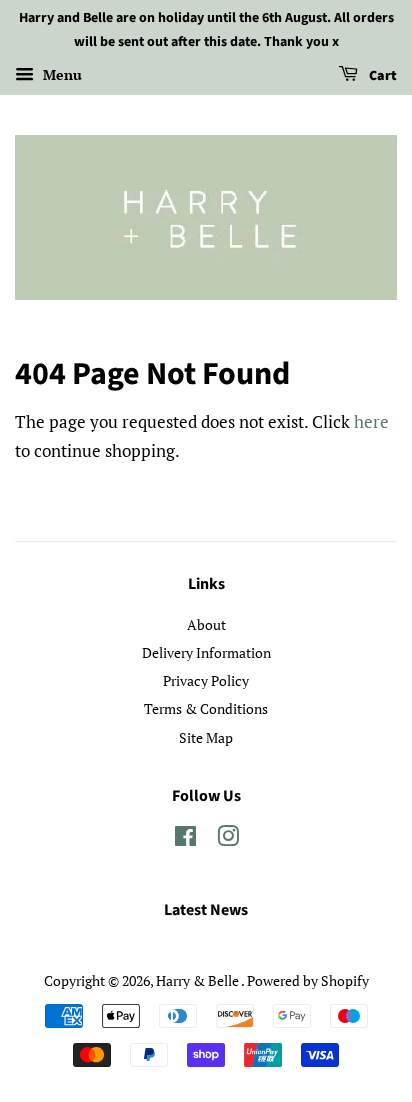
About (206, 624)
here (371, 421)
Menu (60, 74)
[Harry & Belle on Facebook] (185, 839)
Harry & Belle (198, 980)
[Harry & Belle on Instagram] (228, 839)
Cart (381, 76)
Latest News (206, 910)
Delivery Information (206, 652)
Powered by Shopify (308, 980)
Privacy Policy (206, 680)
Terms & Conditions (206, 708)
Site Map (206, 737)
